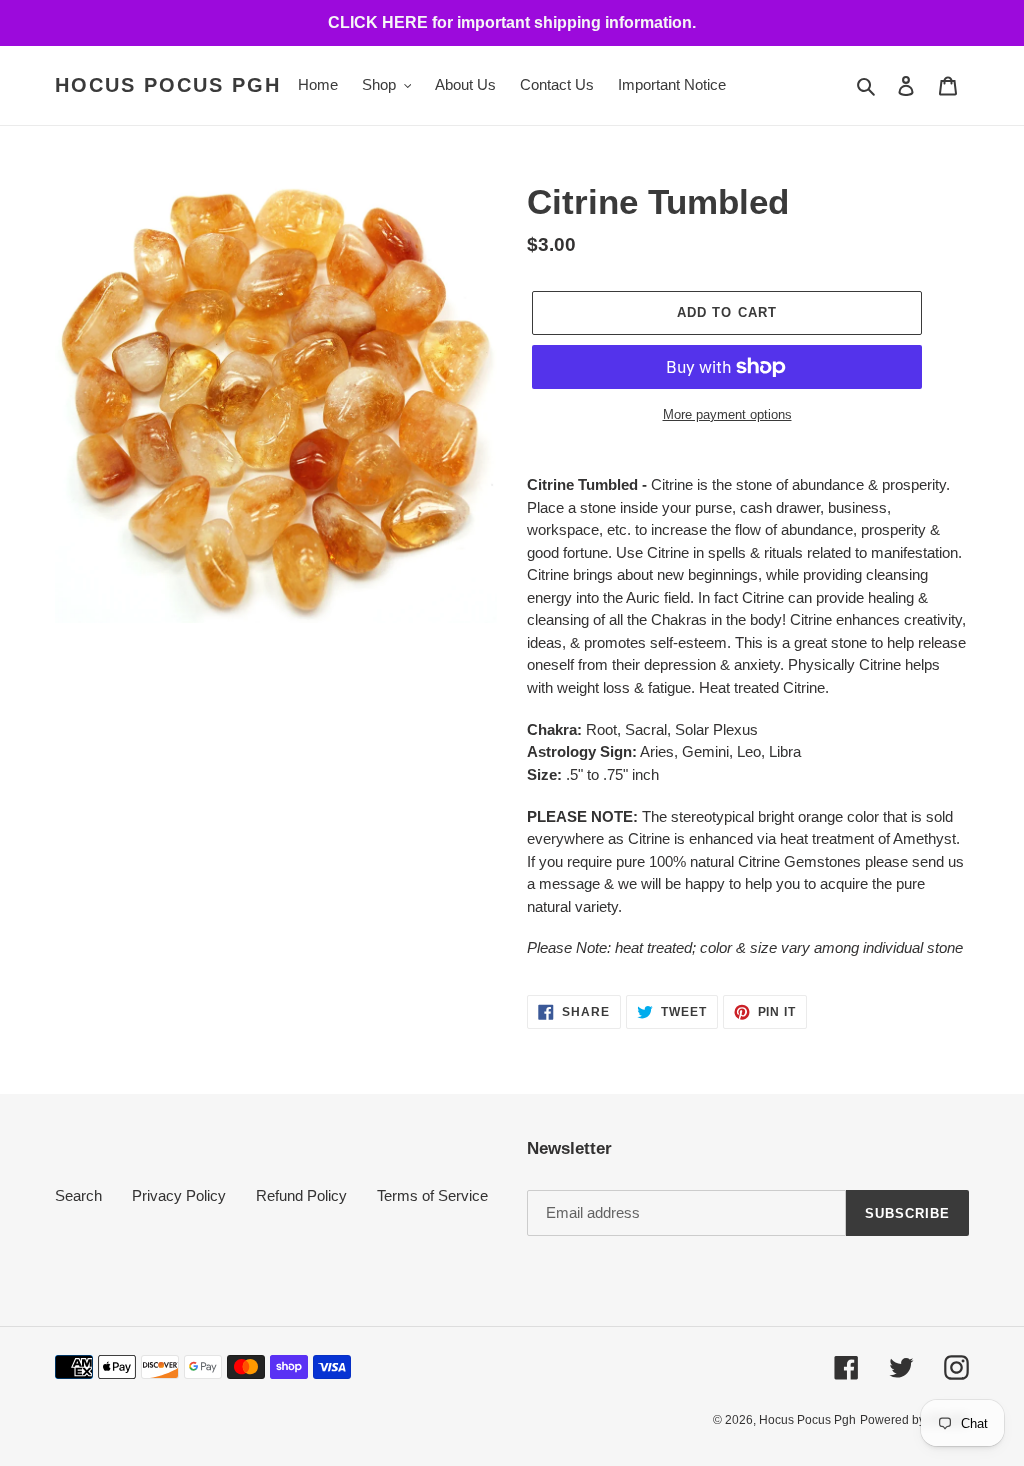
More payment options (727, 414)
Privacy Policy (179, 1195)
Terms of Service (432, 1195)
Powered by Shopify (914, 1420)
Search (78, 1195)
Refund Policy (301, 1195)
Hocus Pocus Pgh (168, 85)
